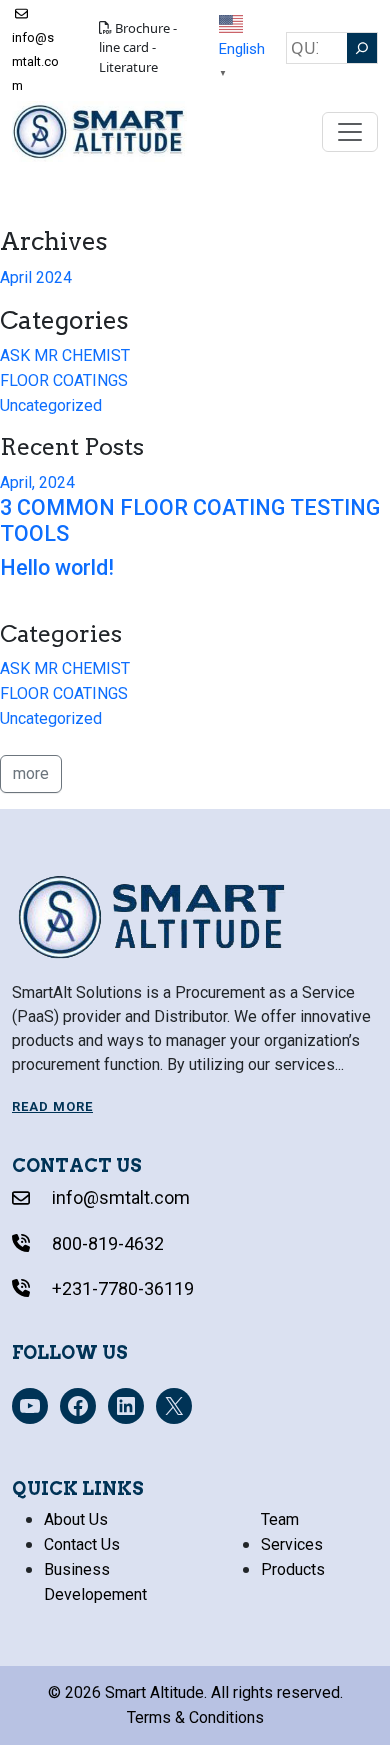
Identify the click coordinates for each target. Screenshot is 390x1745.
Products (293, 1569)
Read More (52, 1106)
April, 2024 (37, 482)
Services (292, 1544)
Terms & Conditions (195, 1717)
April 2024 (36, 277)
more (31, 773)
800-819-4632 (106, 1243)
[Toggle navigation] (350, 132)
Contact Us (82, 1544)
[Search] (362, 48)
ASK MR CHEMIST (65, 355)
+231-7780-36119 (121, 1288)
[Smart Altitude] (99, 131)
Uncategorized (51, 405)
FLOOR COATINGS (64, 380)
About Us (76, 1519)
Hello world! (57, 567)
